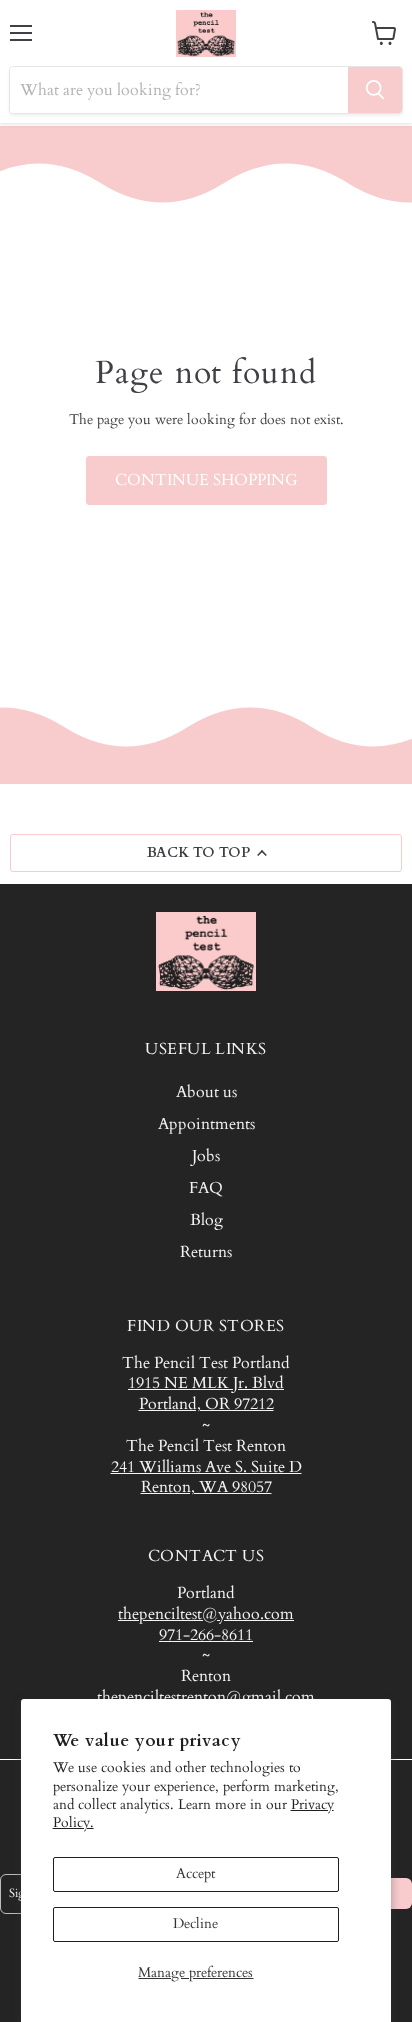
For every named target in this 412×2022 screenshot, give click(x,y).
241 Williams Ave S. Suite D (206, 1467)
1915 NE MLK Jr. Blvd (206, 1383)
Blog (206, 1220)
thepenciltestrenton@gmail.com (206, 1697)
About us (206, 1092)
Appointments (206, 1124)
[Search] (375, 90)
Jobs (206, 1156)
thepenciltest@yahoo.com (206, 1614)
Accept (195, 1873)
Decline (195, 1923)
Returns (206, 1252)
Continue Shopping (206, 480)
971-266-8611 (206, 1635)
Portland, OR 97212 (206, 1404)
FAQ (206, 1188)
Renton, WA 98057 (206, 1487)
